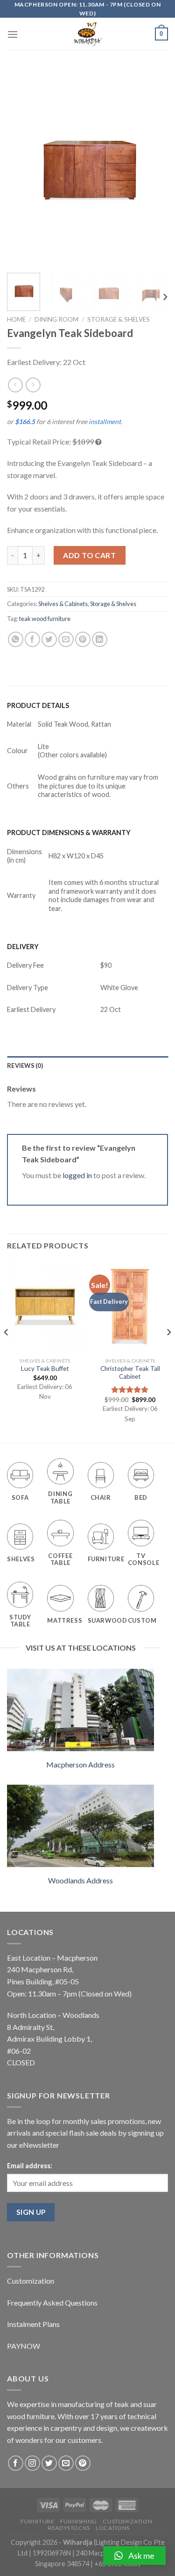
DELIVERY (23, 947)
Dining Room (56, 319)
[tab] (87, 1065)
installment (105, 421)
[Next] (153, 167)
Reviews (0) (25, 1065)
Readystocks (69, 2528)
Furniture (38, 2521)
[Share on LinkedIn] (100, 639)
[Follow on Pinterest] (83, 2463)
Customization (31, 2281)
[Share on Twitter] (49, 639)
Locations (113, 2528)
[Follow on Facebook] (16, 2463)
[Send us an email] (66, 2463)
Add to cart (89, 555)
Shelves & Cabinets (63, 604)
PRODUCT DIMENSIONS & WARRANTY (69, 833)
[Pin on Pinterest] (83, 639)
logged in (77, 1175)
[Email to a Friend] (66, 639)
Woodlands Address (80, 1880)
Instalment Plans (33, 2324)
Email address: (30, 2166)
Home (16, 319)
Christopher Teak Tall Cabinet (130, 1373)
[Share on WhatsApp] (16, 639)
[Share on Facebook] (32, 639)
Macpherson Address (80, 1764)
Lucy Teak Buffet (45, 1369)
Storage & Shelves (119, 319)
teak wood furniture (45, 619)
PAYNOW (24, 2346)
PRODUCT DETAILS (38, 705)
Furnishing (79, 2521)
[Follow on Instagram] (32, 2463)
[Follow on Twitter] (49, 2463)
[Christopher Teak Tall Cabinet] (130, 1307)
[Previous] (22, 167)
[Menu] (13, 34)
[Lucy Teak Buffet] (45, 1307)
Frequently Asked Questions (52, 2303)
